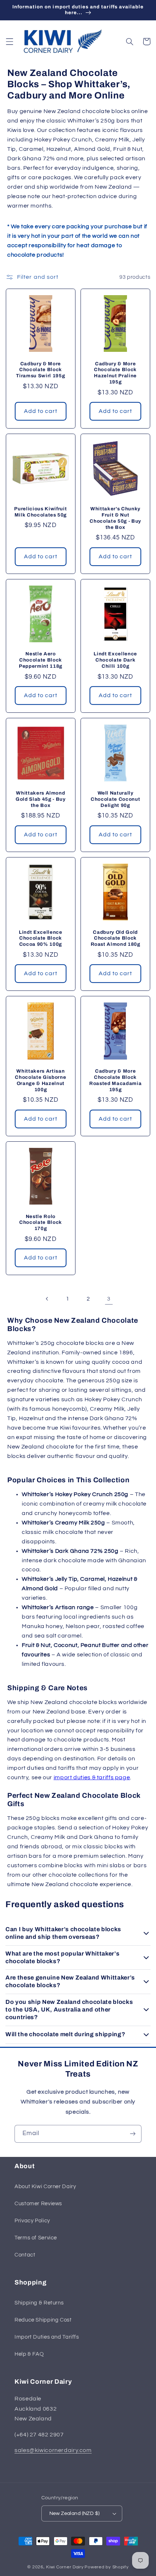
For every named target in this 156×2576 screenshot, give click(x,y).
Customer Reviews (38, 2204)
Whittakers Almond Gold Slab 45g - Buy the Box (41, 799)
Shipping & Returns (39, 2303)
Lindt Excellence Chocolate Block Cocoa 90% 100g (41, 938)
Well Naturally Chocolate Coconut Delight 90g (115, 799)
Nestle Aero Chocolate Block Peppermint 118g (41, 660)
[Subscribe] (133, 2134)
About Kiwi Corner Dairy (45, 2187)
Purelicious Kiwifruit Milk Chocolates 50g (40, 512)
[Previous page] (47, 1299)
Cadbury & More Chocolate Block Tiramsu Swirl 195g (40, 370)
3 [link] (109, 1299)
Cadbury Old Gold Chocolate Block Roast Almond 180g (116, 938)
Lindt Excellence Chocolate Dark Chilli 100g (115, 660)
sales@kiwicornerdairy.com (53, 2450)
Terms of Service (36, 2238)
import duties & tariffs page (92, 1777)
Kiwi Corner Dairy (65, 2567)
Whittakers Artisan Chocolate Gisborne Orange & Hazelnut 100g (40, 1080)
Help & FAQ (29, 2354)
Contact (25, 2255)
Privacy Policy (32, 2221)
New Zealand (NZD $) (75, 2513)
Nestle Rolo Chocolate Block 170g (41, 1223)
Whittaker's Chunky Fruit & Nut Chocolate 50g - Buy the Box (115, 518)
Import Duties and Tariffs (47, 2337)
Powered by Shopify (106, 2567)
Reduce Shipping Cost (43, 2320)
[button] (9, 41)
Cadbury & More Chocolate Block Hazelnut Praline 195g (115, 373)
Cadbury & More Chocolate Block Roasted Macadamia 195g (115, 1080)
